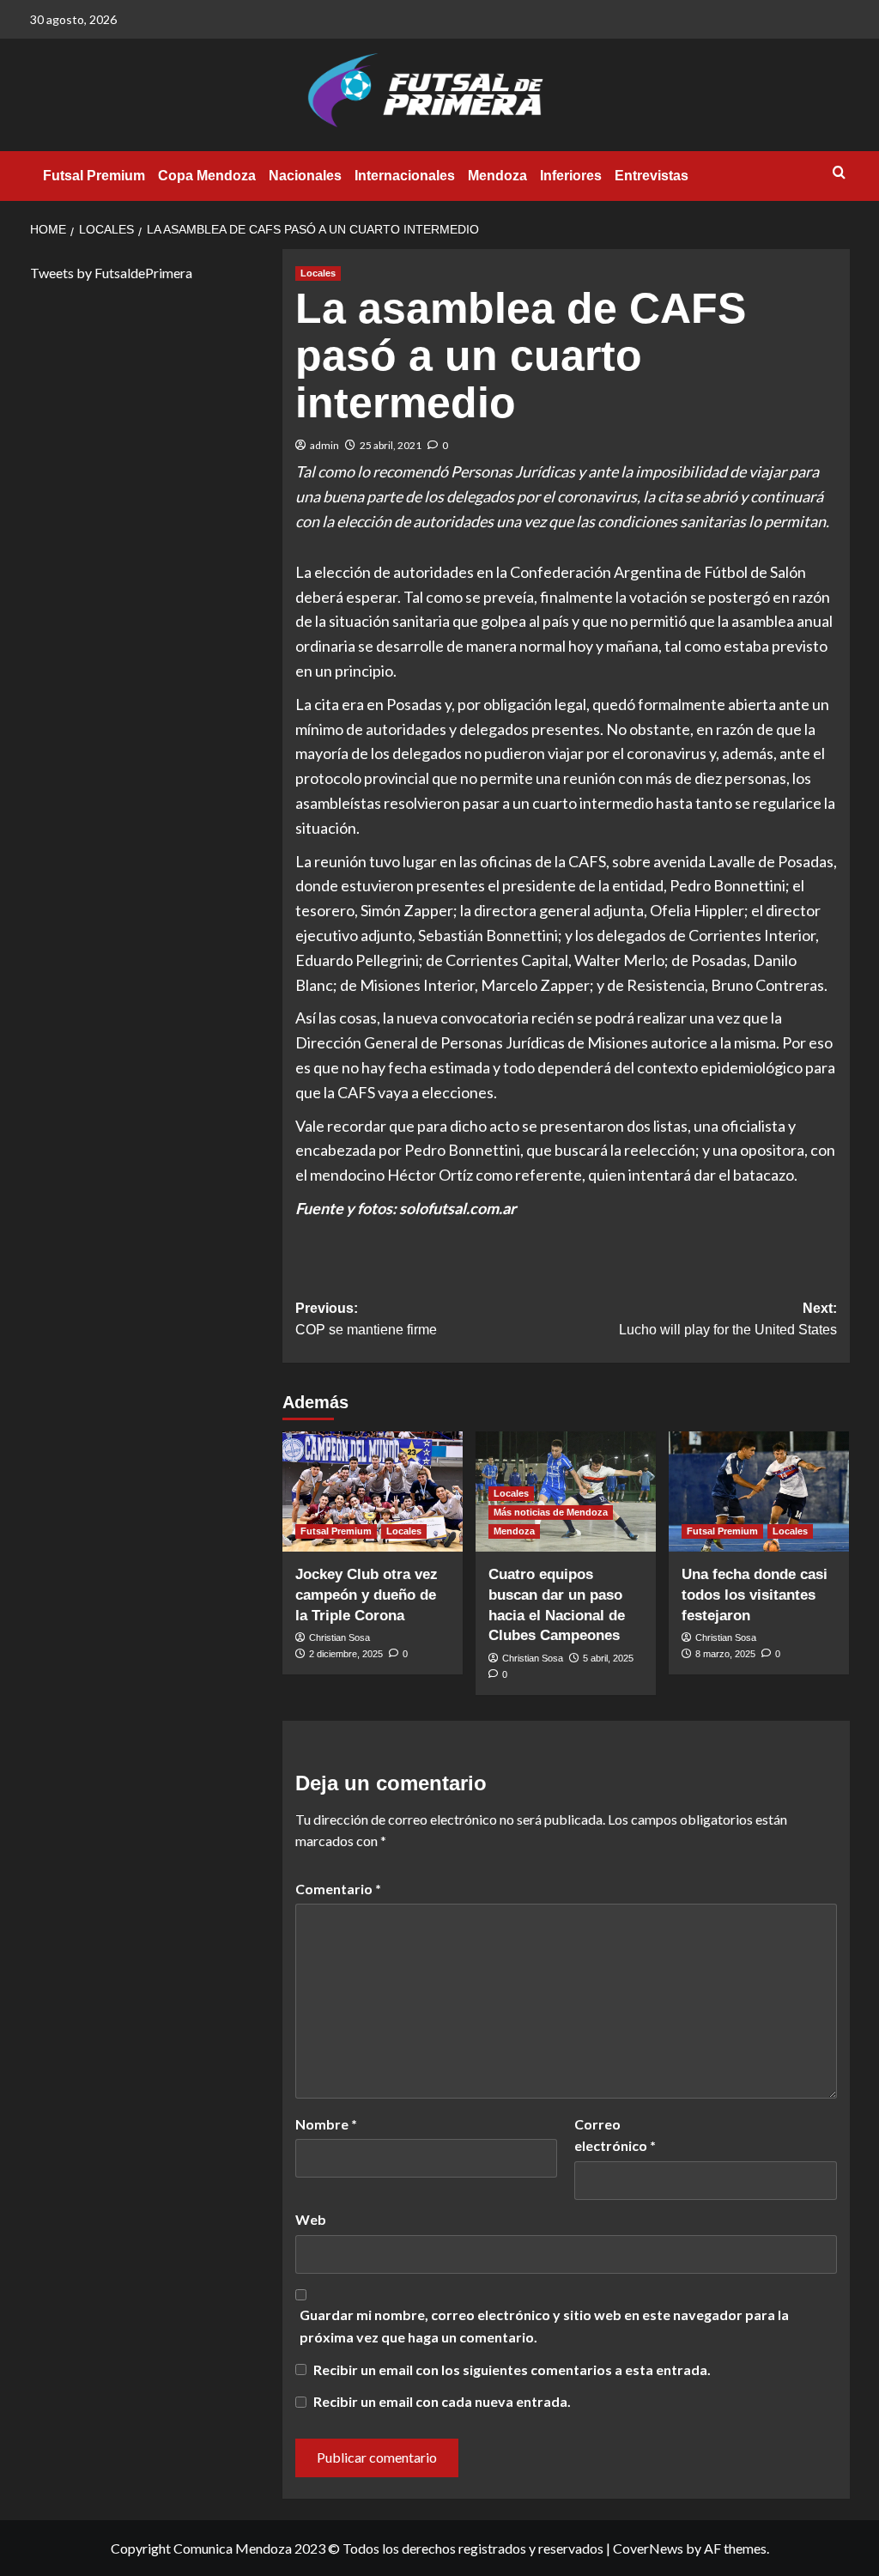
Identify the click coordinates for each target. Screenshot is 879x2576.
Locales (318, 273)
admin (324, 445)
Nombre (326, 2124)
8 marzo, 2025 (725, 1654)
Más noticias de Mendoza (551, 1512)
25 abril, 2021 (391, 445)
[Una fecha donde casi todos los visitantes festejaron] (759, 1492)
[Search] (839, 173)
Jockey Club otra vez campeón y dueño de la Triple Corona (367, 1595)
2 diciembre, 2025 (346, 1654)
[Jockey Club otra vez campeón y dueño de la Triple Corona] (373, 1492)
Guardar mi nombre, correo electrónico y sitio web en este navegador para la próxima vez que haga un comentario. (544, 2326)
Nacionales (305, 176)
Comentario (338, 1889)
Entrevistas (652, 176)
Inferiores (571, 176)
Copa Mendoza (207, 176)
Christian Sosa (339, 1637)
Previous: (366, 1319)
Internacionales (405, 176)
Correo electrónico (615, 2135)
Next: (728, 1319)
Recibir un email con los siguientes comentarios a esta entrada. (512, 2369)
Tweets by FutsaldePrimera (111, 273)
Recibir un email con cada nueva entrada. (442, 2401)
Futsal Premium (94, 176)
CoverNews (648, 2548)
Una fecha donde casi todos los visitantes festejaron (755, 1595)
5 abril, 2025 (608, 1658)
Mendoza (497, 176)
